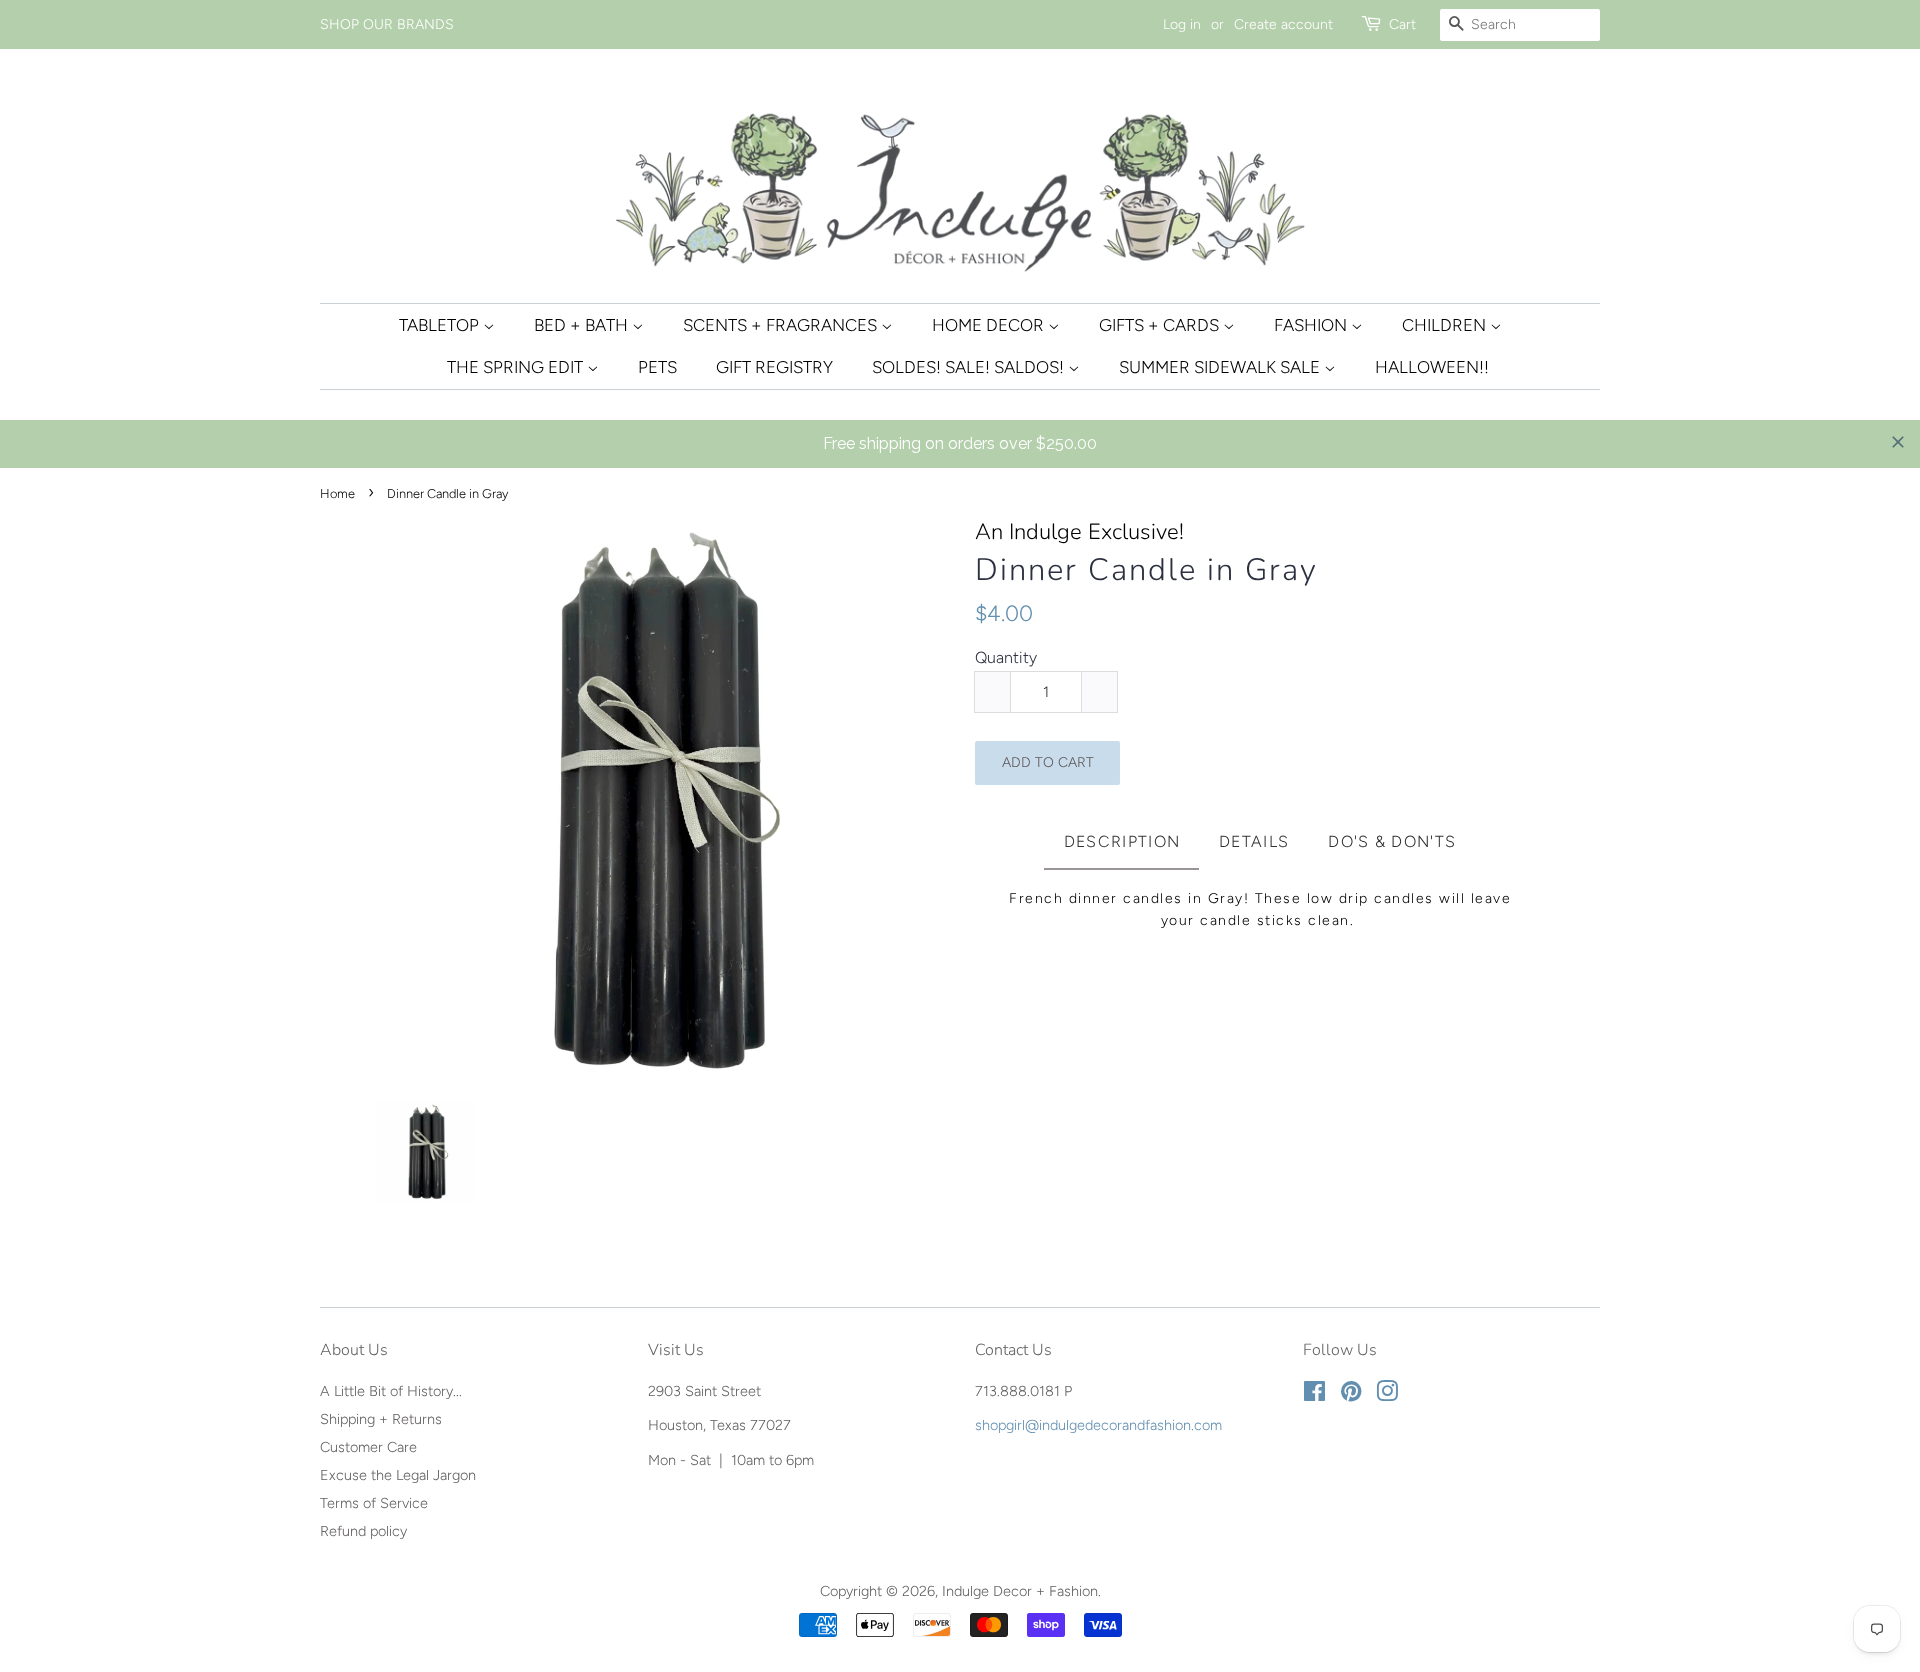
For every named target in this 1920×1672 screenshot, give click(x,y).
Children (1446, 325)
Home (337, 493)
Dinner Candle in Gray (1146, 570)
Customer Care (368, 1447)
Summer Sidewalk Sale (1221, 367)
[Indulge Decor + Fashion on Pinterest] (1351, 1395)
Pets (657, 367)
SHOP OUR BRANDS (387, 24)
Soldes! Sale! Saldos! (970, 367)
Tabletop (441, 325)
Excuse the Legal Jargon (398, 1475)
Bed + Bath (583, 325)
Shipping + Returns (381, 1419)
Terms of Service (374, 1503)
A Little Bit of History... (391, 1391)
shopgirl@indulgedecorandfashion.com (1098, 1425)
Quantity (1006, 657)
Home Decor (990, 325)
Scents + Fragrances (782, 325)
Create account (1283, 24)
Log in (1182, 24)
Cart (1402, 24)
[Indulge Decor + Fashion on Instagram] (1387, 1395)
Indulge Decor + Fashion (1020, 1591)
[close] (1898, 442)
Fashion (1312, 325)
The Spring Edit (517, 367)
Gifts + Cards (1161, 325)
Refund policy (363, 1531)
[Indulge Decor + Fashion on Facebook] (1314, 1395)
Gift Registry (774, 367)
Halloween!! (1432, 367)
